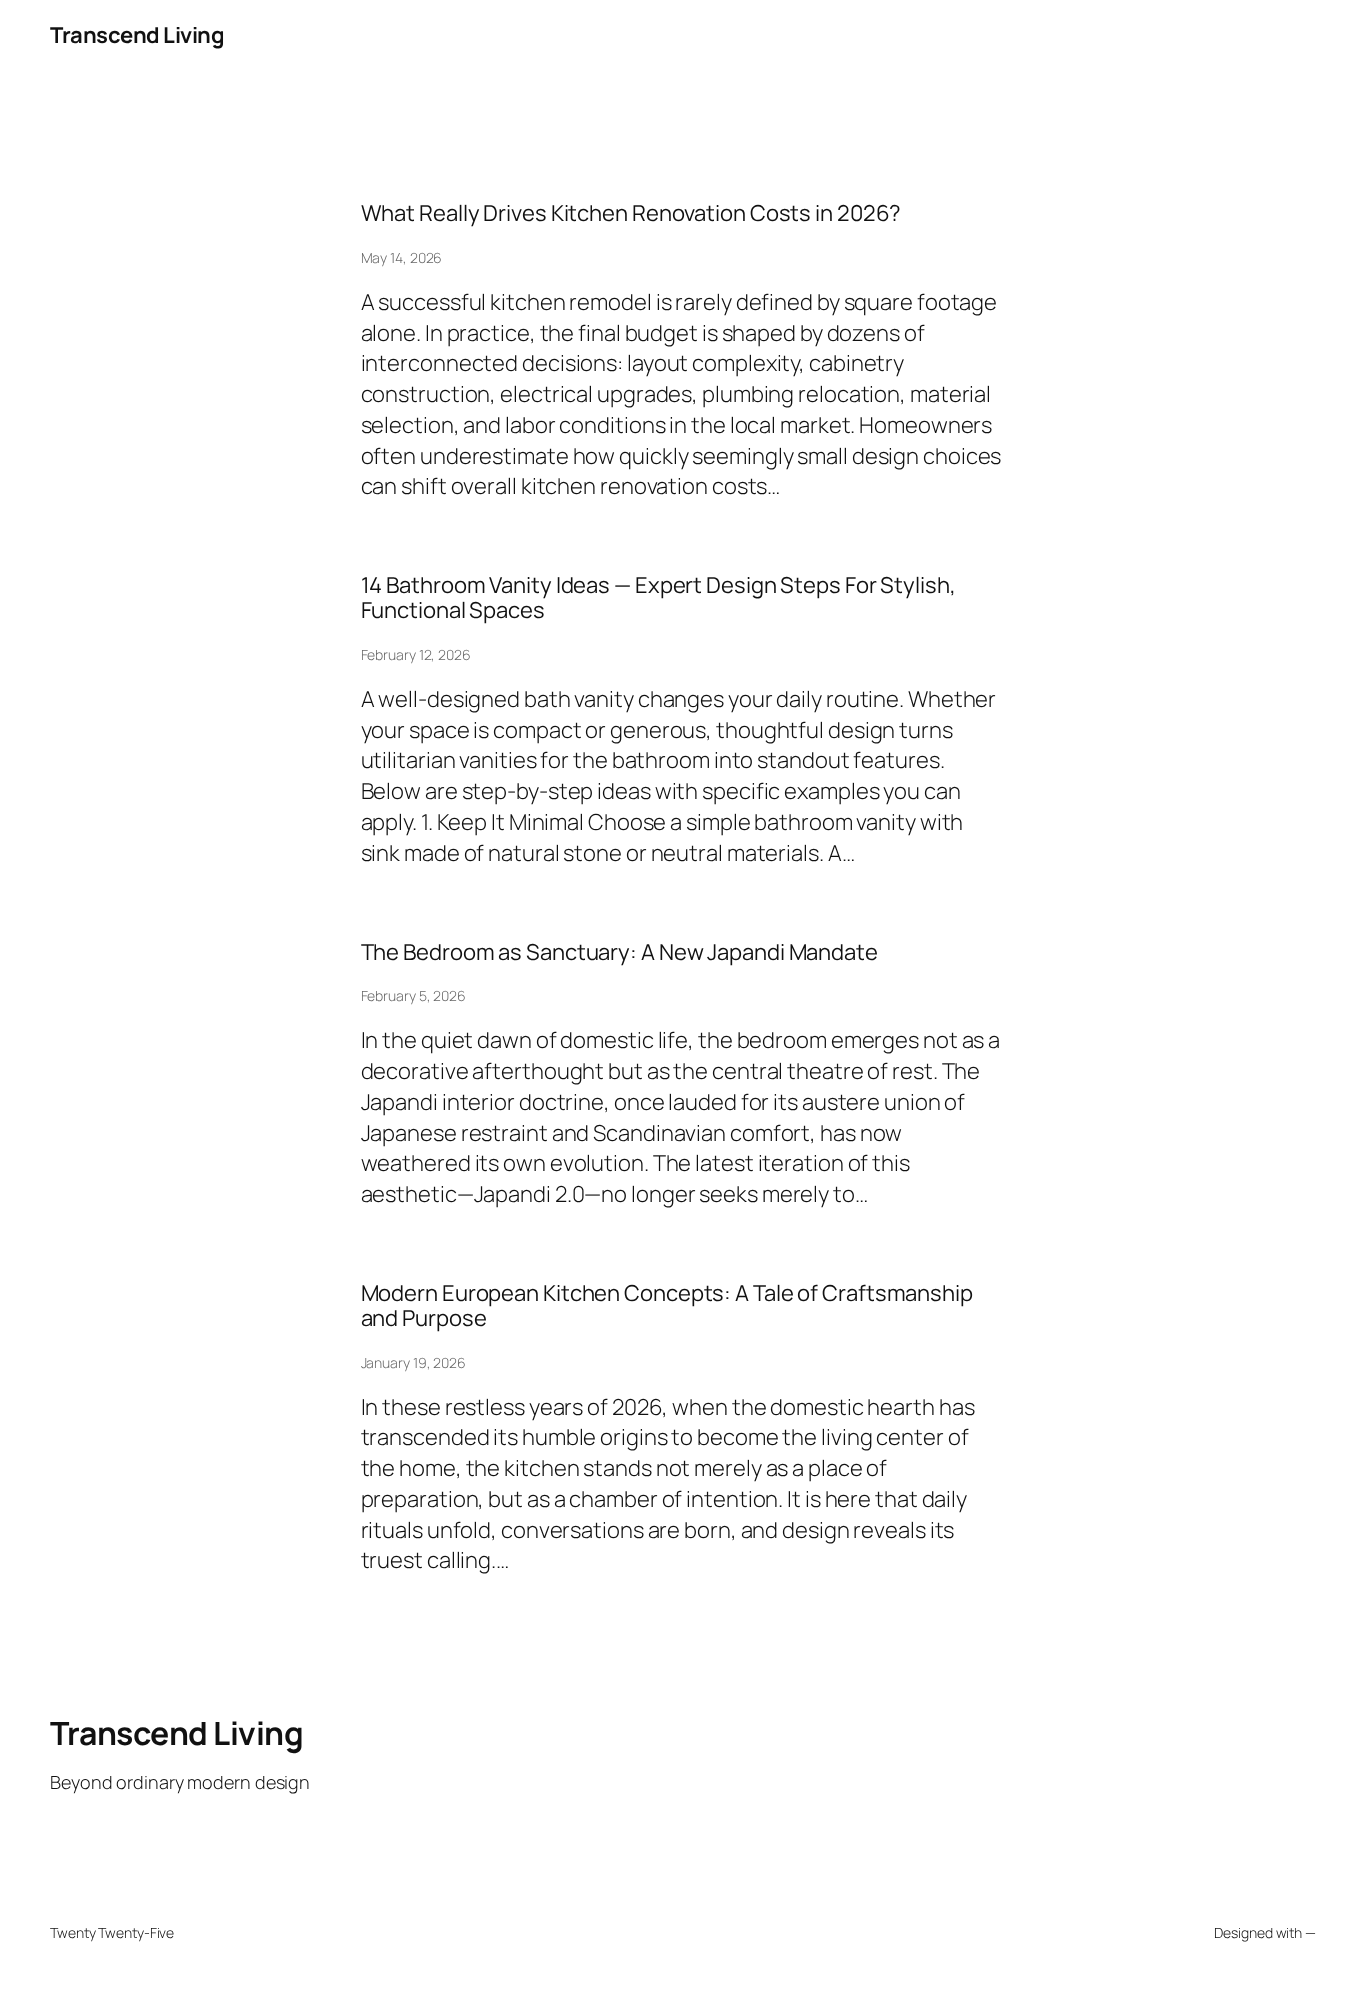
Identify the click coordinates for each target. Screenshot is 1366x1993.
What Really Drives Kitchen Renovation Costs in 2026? (631, 213)
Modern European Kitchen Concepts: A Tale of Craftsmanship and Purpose (667, 1306)
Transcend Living (137, 35)
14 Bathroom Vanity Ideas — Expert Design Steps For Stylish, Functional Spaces (658, 598)
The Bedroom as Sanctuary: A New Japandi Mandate (619, 952)
